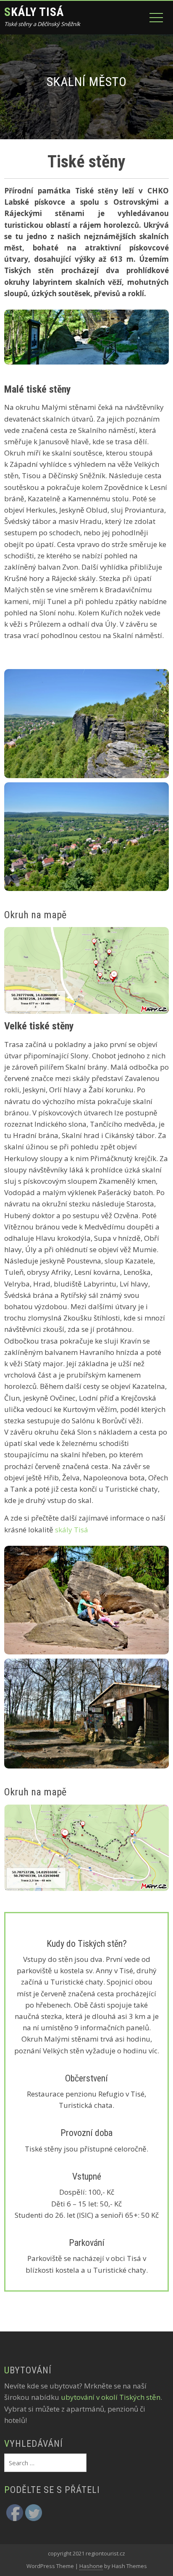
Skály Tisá (34, 12)
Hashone (91, 2566)
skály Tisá (72, 1530)
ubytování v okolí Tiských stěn (111, 2397)
